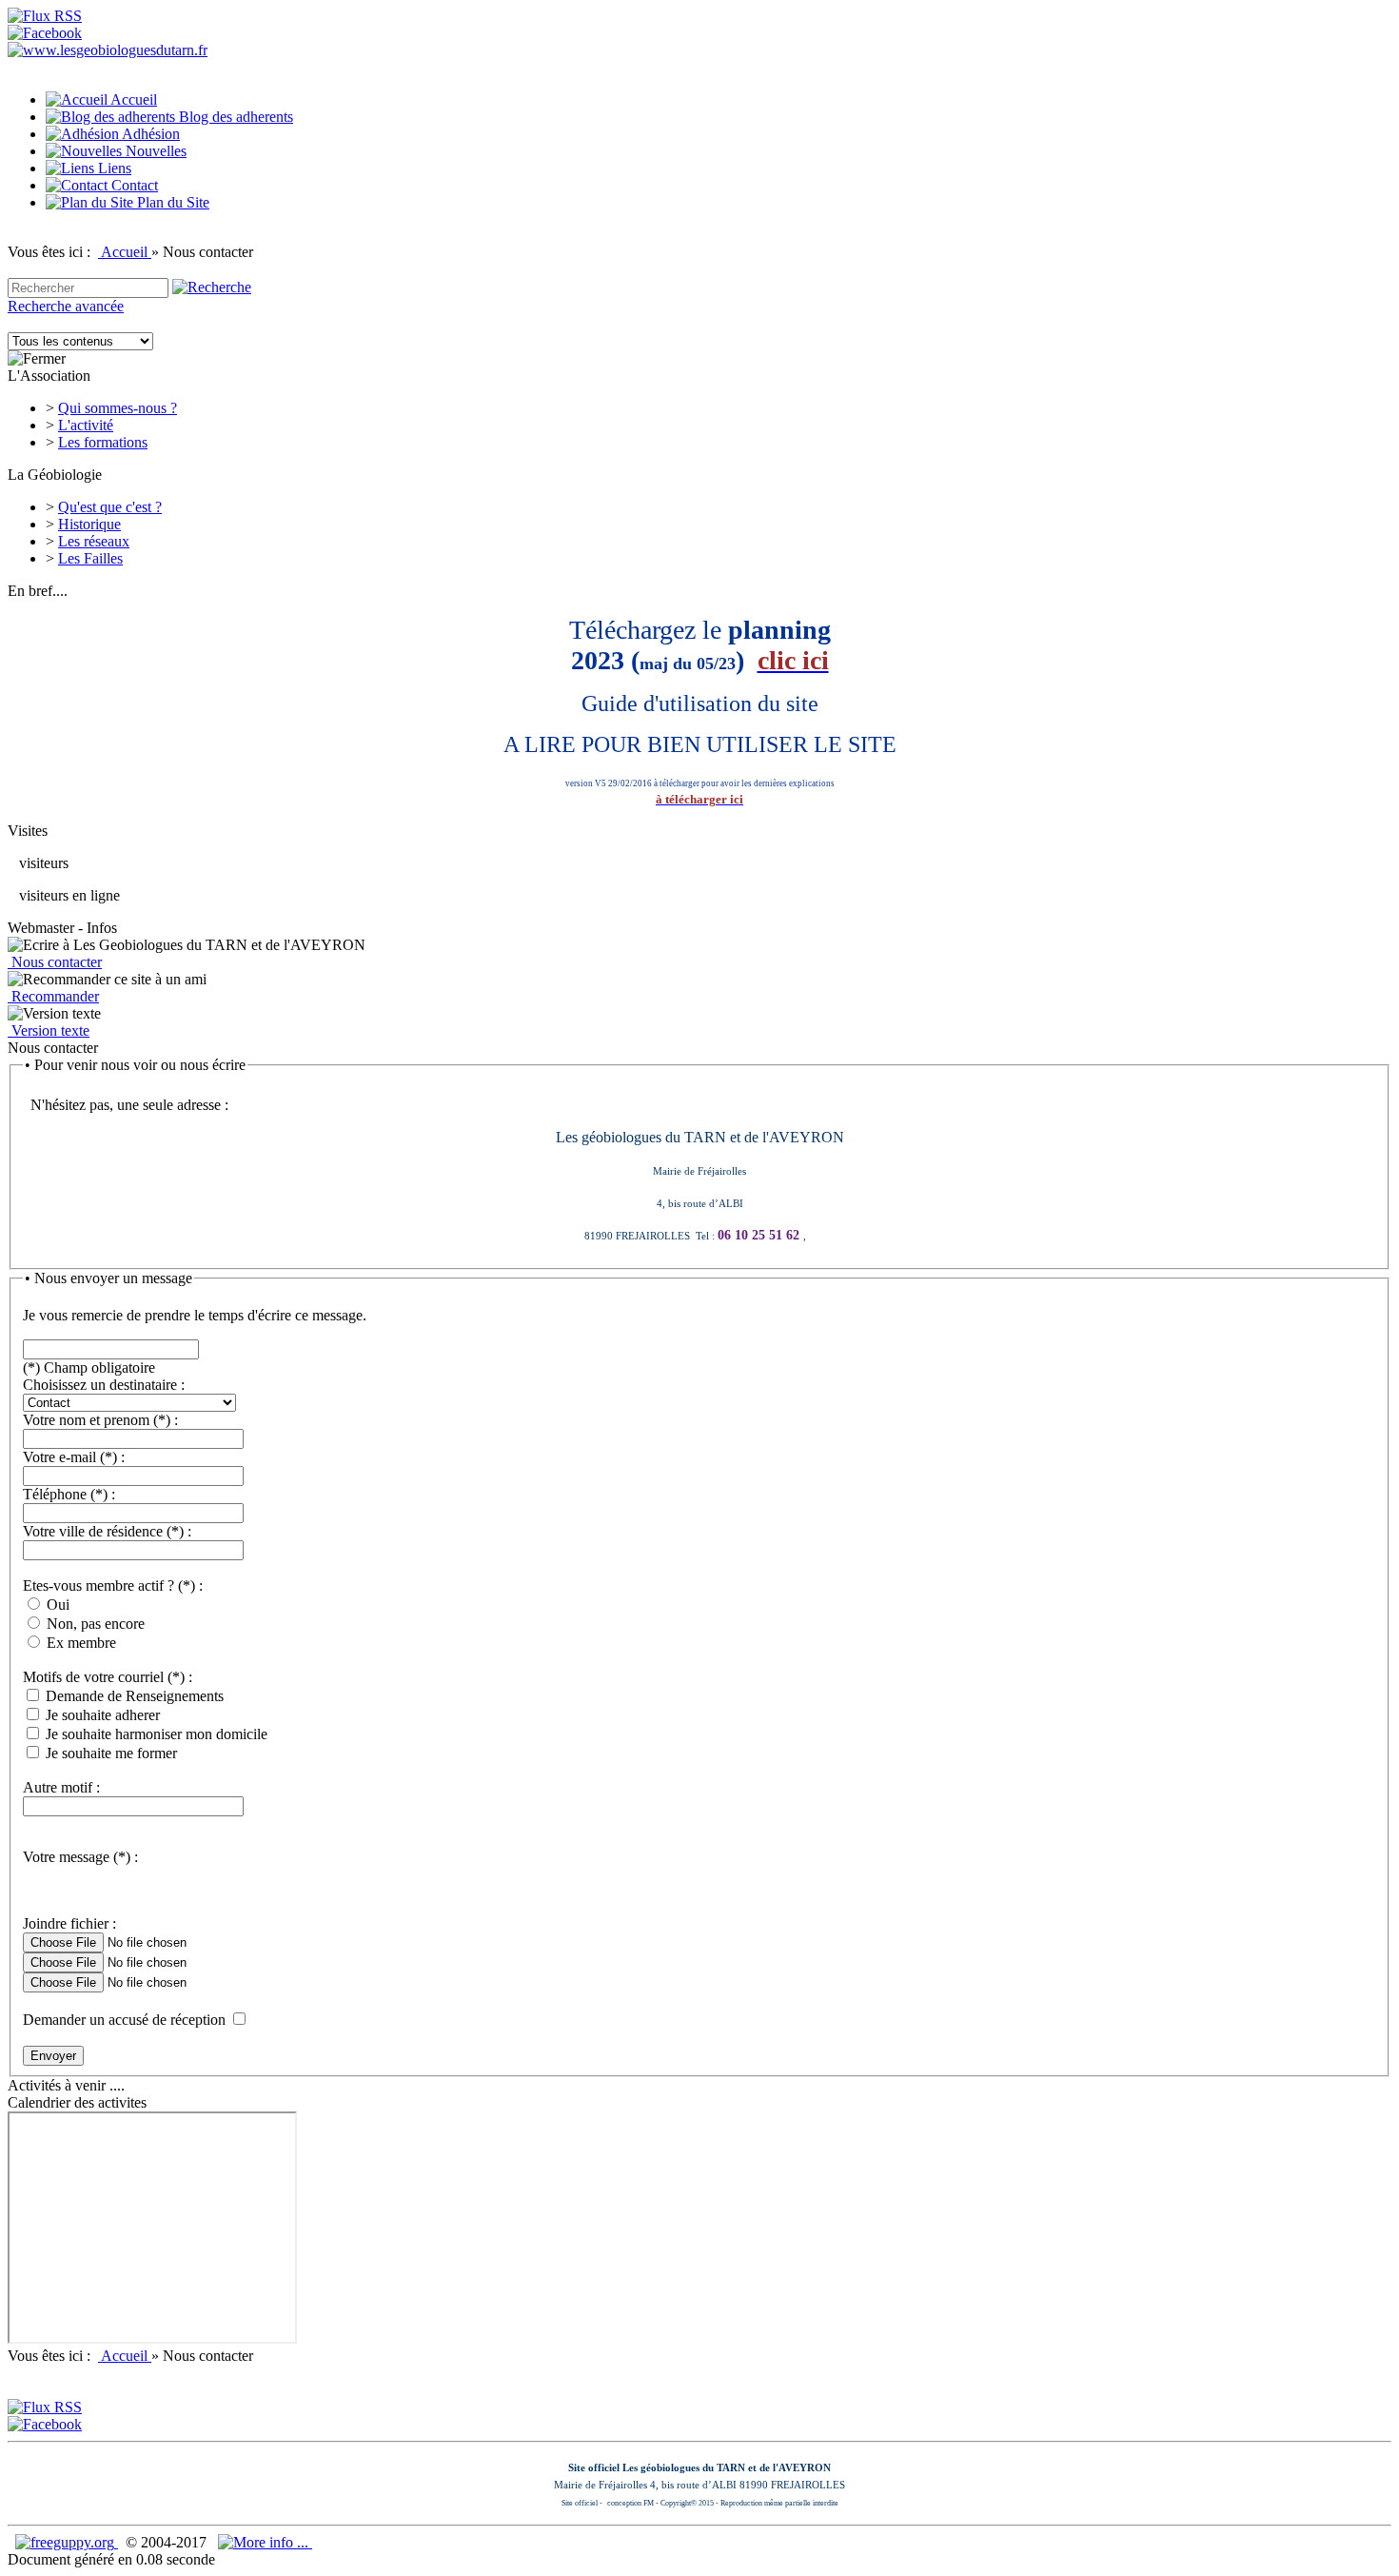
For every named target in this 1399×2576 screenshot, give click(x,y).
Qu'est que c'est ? (110, 507)
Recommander (53, 996)
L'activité (86, 425)
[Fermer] (37, 359)
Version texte (49, 1030)
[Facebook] (45, 33)
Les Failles (90, 558)
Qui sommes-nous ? (118, 408)
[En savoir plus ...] (265, 2542)
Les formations (103, 442)
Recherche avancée (66, 306)
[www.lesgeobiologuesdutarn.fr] (108, 50)
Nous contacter (55, 962)
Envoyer (53, 2056)
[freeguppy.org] (67, 2542)
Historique (89, 524)
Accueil (125, 252)
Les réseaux (94, 541)
